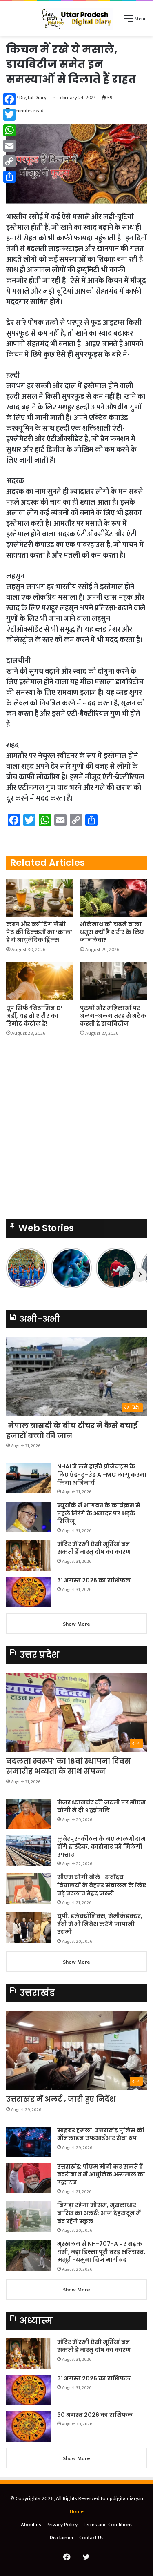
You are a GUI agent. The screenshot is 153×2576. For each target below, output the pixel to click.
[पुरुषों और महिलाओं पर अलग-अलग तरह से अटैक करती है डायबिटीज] (114, 981)
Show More (76, 1624)
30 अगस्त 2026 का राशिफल (95, 2415)
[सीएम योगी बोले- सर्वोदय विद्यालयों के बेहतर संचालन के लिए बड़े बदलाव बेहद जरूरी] (29, 1889)
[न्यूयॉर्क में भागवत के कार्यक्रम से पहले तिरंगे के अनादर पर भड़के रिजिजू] (29, 1517)
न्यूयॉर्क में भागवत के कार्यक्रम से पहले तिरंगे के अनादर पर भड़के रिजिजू (99, 1513)
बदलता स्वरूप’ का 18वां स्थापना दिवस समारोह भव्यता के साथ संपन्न (69, 1766)
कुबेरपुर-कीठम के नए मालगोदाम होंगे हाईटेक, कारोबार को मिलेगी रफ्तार (101, 1847)
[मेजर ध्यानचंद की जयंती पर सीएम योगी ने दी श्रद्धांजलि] (29, 1814)
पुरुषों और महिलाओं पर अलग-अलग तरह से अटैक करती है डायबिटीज (113, 1016)
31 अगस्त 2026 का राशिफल (94, 1580)
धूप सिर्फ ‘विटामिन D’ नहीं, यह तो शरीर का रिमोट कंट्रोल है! (34, 1016)
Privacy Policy (62, 2525)
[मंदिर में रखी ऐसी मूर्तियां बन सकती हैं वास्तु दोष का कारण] (29, 1556)
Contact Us (91, 2538)
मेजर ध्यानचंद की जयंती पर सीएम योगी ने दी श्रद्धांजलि (101, 1806)
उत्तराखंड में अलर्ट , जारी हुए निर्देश (61, 2099)
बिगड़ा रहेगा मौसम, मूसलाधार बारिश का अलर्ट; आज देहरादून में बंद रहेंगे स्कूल (99, 2213)
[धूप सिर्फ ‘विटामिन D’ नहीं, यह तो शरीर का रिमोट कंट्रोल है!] (40, 981)
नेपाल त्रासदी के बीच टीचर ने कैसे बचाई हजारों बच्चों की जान (72, 1430)
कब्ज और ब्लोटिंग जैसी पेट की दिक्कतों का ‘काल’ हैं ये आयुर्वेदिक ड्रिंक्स (39, 932)
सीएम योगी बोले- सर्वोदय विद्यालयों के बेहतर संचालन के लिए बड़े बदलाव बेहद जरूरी (102, 1885)
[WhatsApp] (9, 130)
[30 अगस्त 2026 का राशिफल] (29, 2426)
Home (77, 2511)
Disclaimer (62, 2538)
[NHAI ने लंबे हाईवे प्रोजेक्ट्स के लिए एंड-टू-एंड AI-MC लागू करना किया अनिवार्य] (29, 1478)
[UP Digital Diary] (77, 19)
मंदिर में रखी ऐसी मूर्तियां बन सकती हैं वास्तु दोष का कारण (94, 1548)
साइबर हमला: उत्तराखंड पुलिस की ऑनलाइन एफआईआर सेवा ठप (101, 2134)
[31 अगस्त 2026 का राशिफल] (29, 1592)
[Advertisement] (76, 1131)
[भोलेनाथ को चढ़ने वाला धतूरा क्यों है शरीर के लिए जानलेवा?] (114, 898)
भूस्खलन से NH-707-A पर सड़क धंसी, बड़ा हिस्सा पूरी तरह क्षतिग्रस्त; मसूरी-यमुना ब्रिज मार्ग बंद (101, 2252)
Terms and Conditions (108, 2525)
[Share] (9, 177)
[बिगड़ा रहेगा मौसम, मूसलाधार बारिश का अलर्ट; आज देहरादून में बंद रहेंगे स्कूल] (29, 2217)
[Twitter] (9, 115)
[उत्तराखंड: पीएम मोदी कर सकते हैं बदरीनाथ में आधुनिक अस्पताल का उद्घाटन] (29, 2178)
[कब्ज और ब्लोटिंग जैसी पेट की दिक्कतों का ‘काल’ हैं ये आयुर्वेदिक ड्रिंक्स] (40, 898)
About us (31, 2525)
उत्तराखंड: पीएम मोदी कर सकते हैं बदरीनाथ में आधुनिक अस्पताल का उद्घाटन (101, 2174)
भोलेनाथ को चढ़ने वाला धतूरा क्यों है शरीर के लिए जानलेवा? (112, 932)
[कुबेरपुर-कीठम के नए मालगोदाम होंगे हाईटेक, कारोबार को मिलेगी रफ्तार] (29, 1850)
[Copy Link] (9, 161)
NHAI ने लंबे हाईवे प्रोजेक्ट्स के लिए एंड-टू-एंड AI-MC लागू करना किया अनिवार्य (102, 1474)
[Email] (9, 146)
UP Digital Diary (29, 98)
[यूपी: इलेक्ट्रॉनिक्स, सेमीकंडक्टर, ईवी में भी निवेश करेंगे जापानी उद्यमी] (29, 1928)
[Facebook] (9, 99)
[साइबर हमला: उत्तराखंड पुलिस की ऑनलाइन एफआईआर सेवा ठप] (29, 2142)
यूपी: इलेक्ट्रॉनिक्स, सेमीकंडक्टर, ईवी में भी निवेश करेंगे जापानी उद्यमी (100, 1924)
